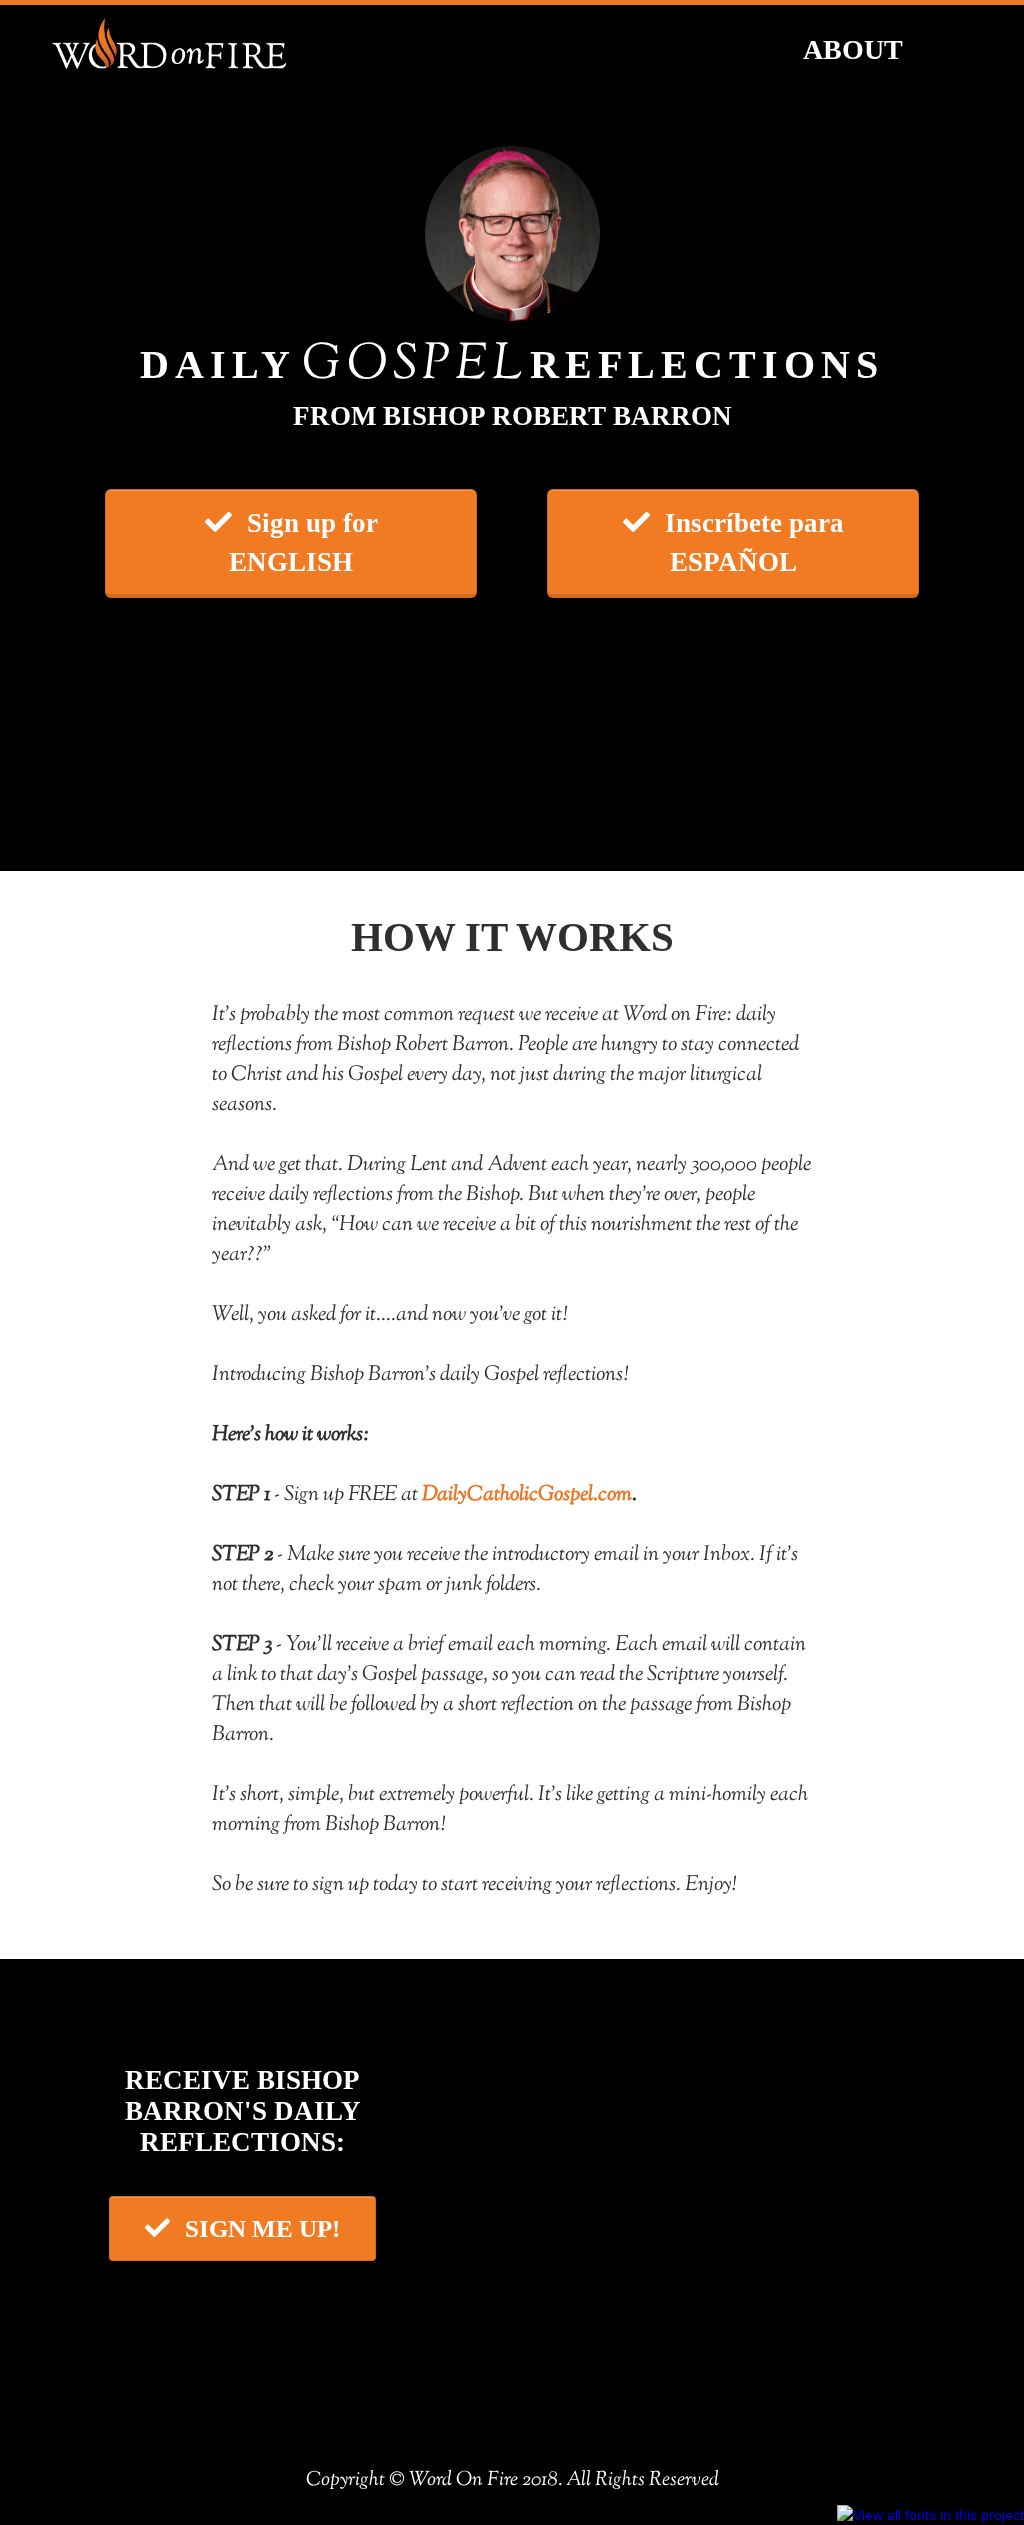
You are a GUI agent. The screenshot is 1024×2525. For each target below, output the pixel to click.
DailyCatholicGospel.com (527, 1495)
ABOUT (853, 49)
